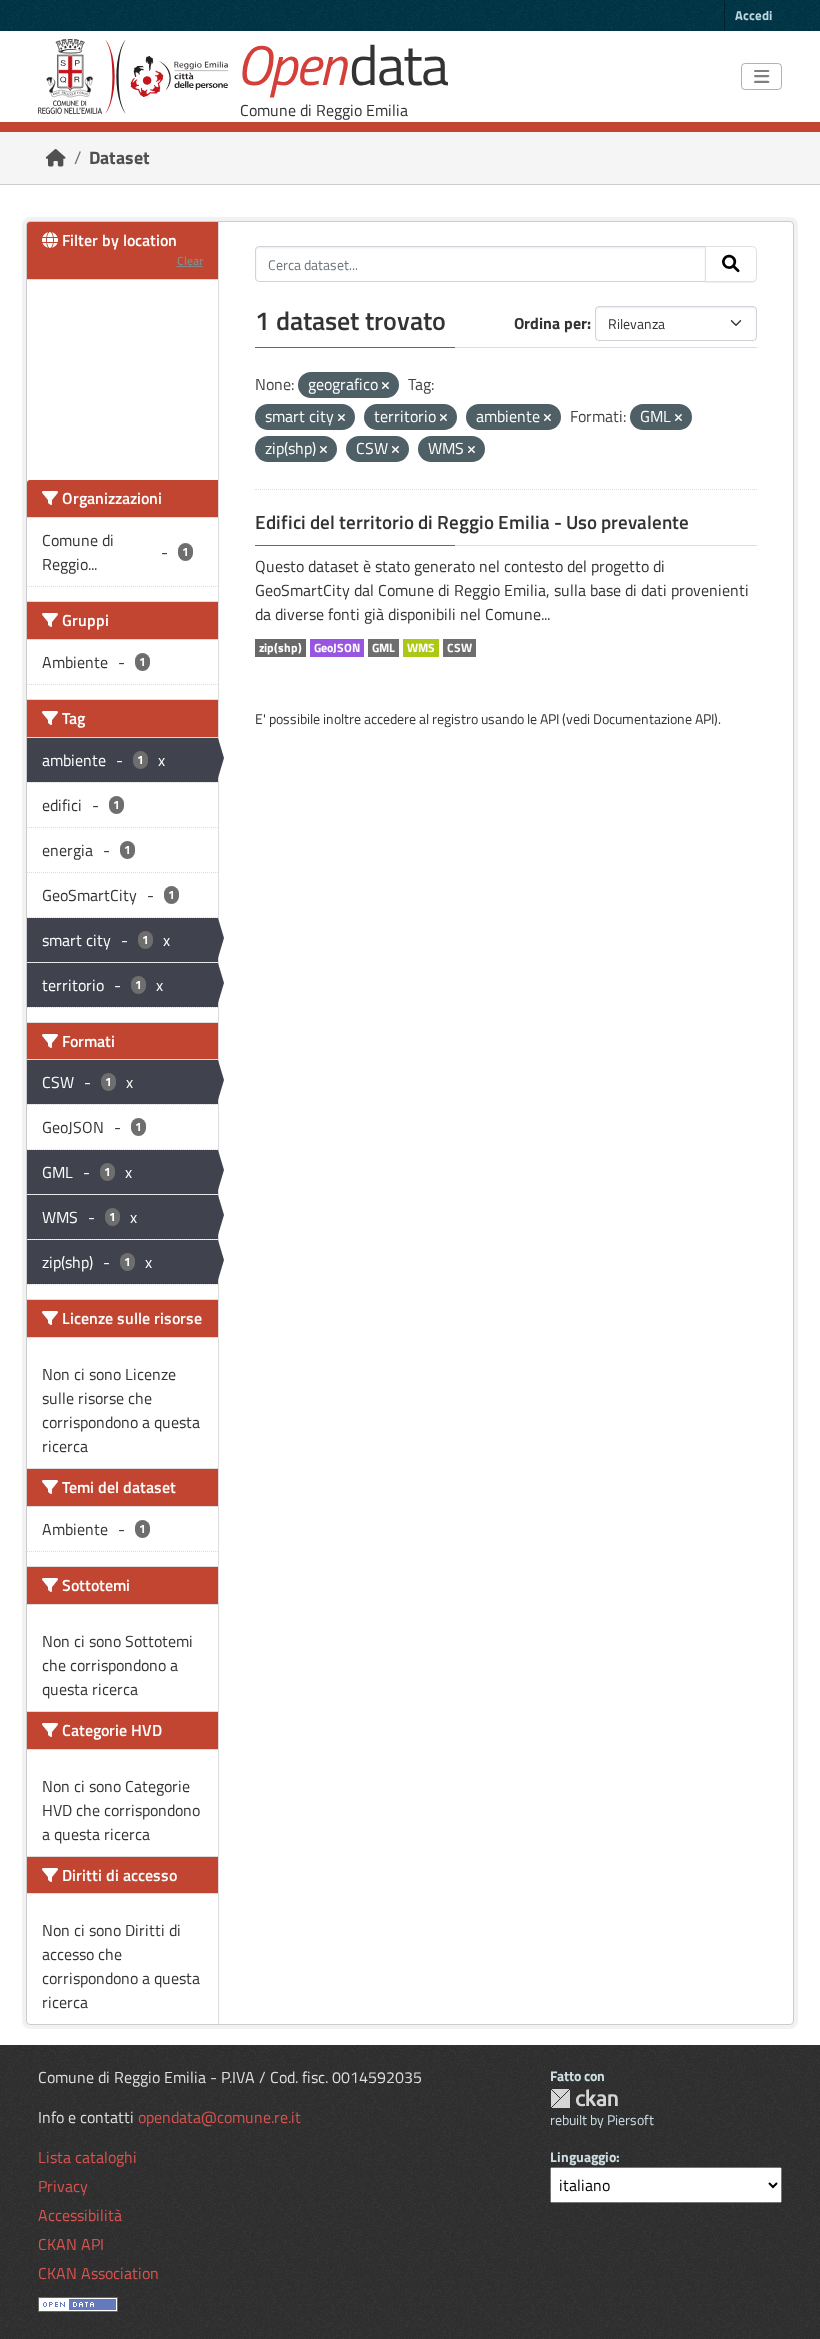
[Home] (56, 157)
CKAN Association (98, 2273)
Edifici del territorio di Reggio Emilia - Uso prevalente (472, 522)
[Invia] (731, 264)
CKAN (584, 2098)
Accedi (753, 15)
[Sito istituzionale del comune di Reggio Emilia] (133, 76)
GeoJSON (337, 648)
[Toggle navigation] (761, 77)
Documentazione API (653, 718)
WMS (421, 648)
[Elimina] (385, 386)
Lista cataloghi (87, 2157)
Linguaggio (583, 2156)
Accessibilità (80, 2215)
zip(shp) (280, 648)
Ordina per (550, 323)
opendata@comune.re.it (219, 2117)
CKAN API (71, 2244)
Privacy (63, 2186)
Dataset (119, 157)
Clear (190, 260)
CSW (459, 648)
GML (383, 648)
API (549, 718)
